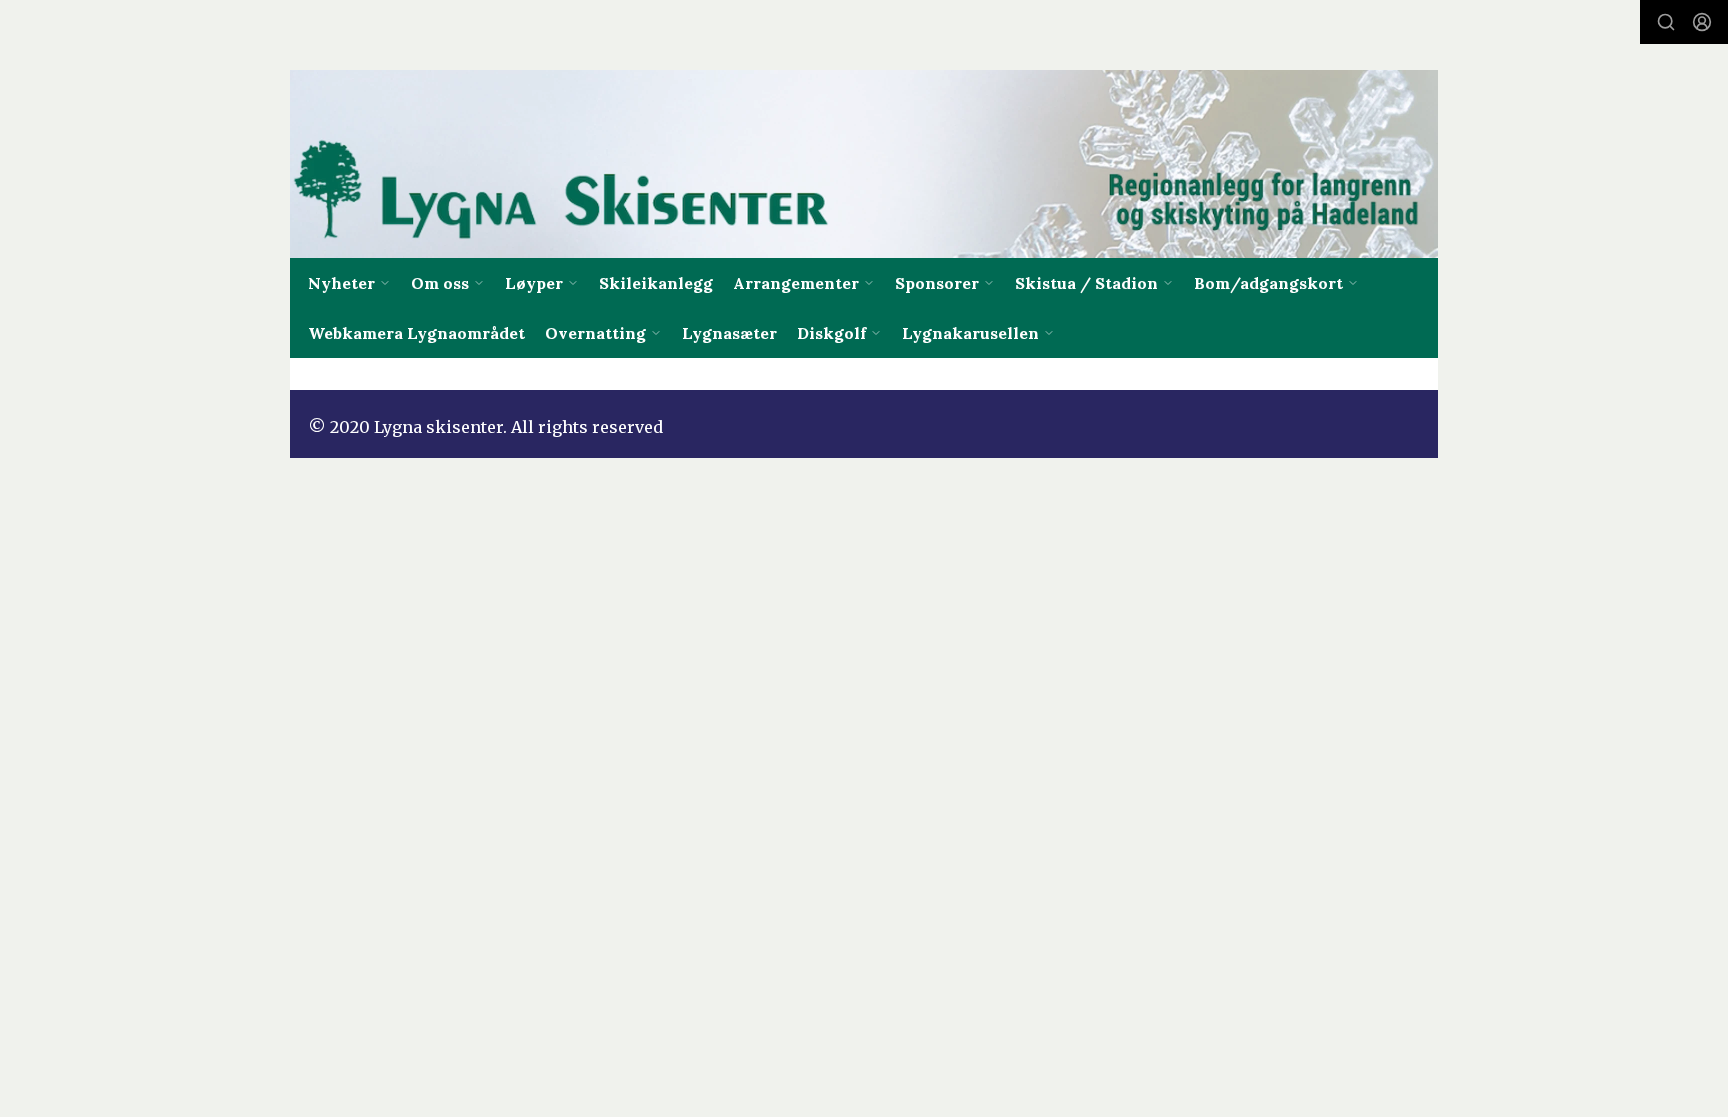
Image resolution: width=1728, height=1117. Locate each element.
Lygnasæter (729, 333)
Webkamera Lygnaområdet (416, 333)
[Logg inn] (1702, 22)
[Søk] (1666, 22)
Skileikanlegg (656, 283)
